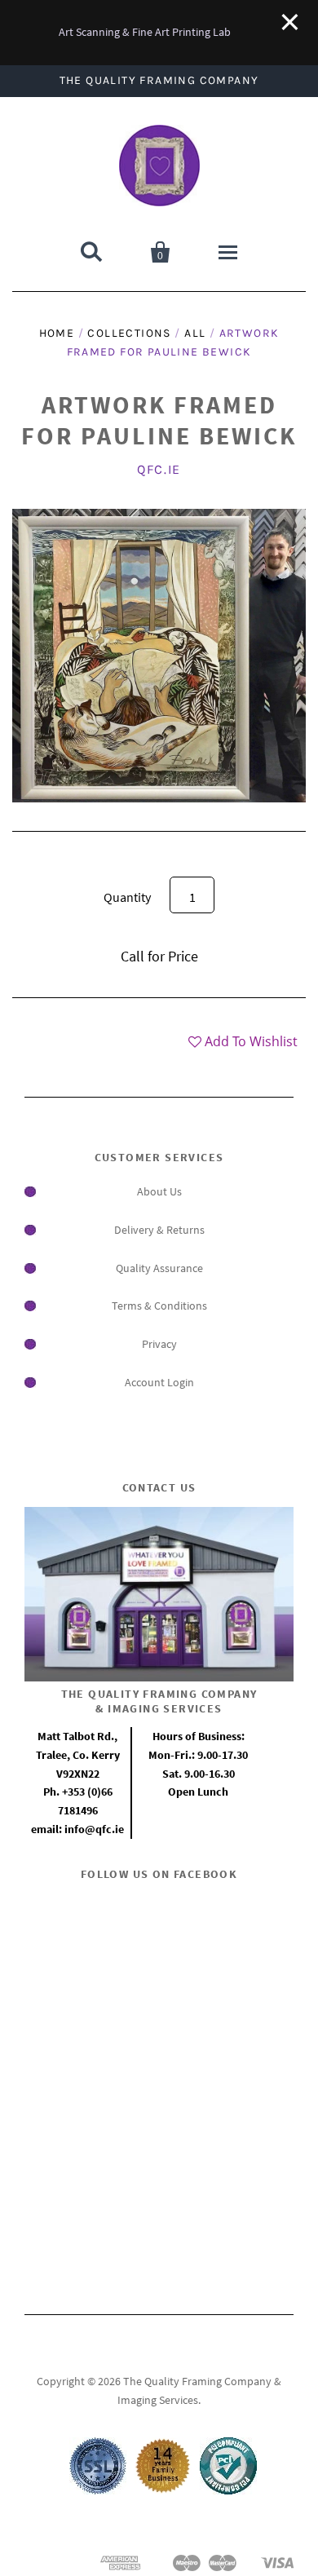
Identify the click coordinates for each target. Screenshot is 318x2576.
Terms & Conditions (159, 1306)
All (195, 333)
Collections (129, 333)
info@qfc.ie (94, 1829)
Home (57, 333)
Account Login (159, 1382)
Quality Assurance (159, 1268)
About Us (159, 1191)
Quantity (127, 897)
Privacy (159, 1344)
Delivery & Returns (159, 1230)
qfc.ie (159, 469)
